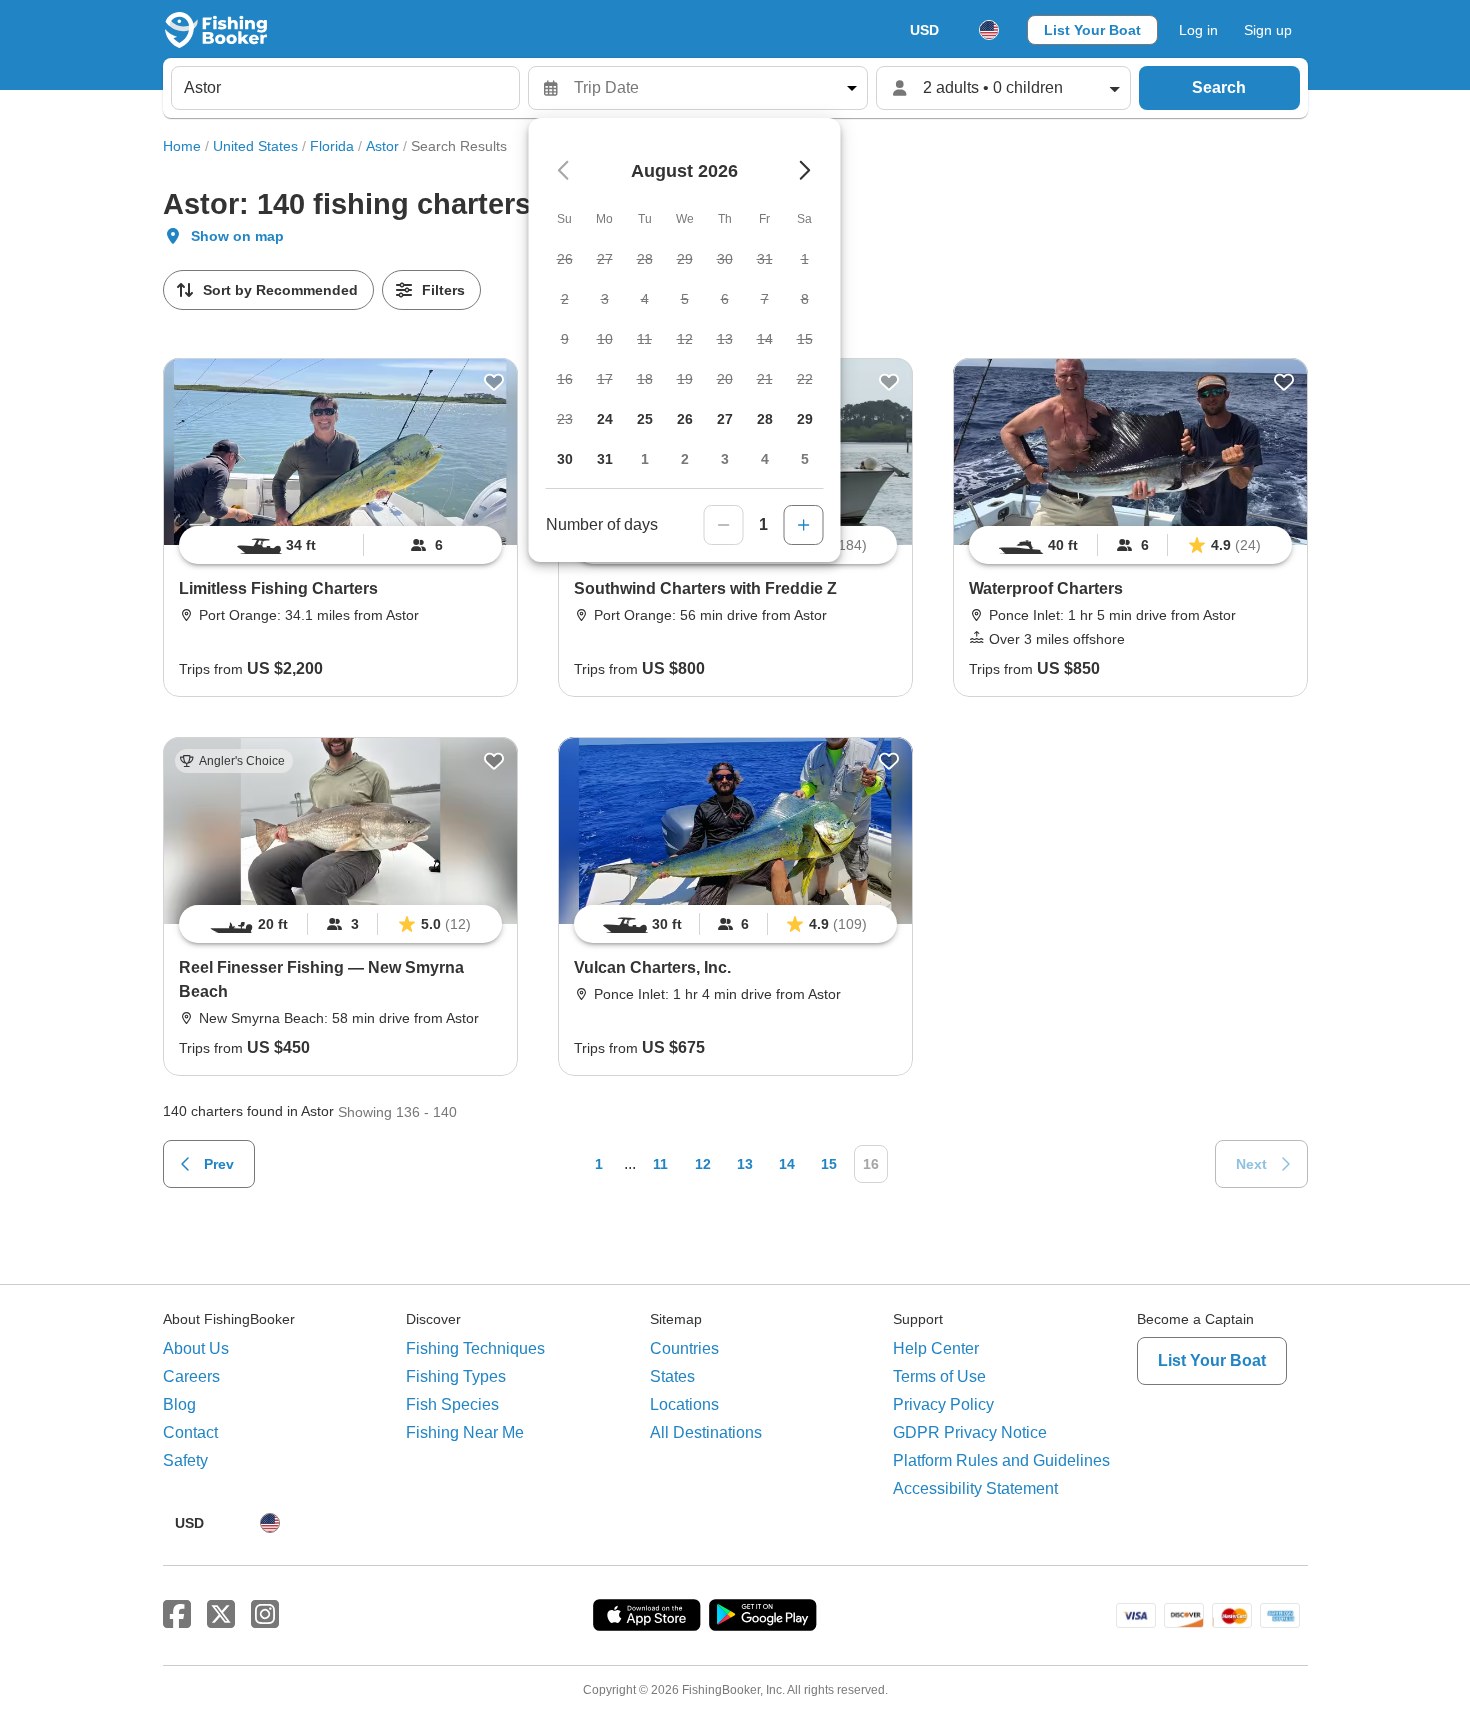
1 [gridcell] (645, 459)
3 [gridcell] (725, 459)
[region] (340, 545)
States (672, 1376)
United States (255, 146)
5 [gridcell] (805, 459)
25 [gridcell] (645, 419)
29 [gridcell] (805, 419)
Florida (332, 146)
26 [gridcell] (685, 419)
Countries (684, 1348)
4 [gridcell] (765, 459)
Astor (382, 146)
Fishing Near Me (465, 1432)
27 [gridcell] (725, 419)
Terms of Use (939, 1376)
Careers (191, 1376)
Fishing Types (456, 1376)
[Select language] (989, 30)
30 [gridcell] (565, 459)
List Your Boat (1092, 30)
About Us (196, 1348)
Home (182, 146)
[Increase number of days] (804, 525)
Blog (179, 1404)
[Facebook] (177, 1615)
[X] (221, 1615)
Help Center (936, 1348)
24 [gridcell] (605, 419)
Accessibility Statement (975, 1488)
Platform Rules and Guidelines (1001, 1460)
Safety (185, 1460)
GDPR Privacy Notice (970, 1432)
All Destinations (706, 1432)
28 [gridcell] (765, 419)
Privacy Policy (943, 1404)
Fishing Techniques (475, 1348)
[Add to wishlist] (494, 382)
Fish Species (452, 1404)
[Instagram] (265, 1615)
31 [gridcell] (605, 459)
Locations (684, 1404)
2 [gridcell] (685, 459)
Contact (190, 1432)
